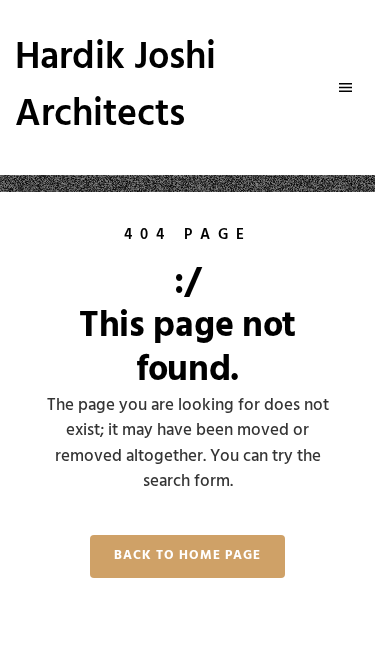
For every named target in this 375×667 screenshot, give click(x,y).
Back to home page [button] (187, 556)
